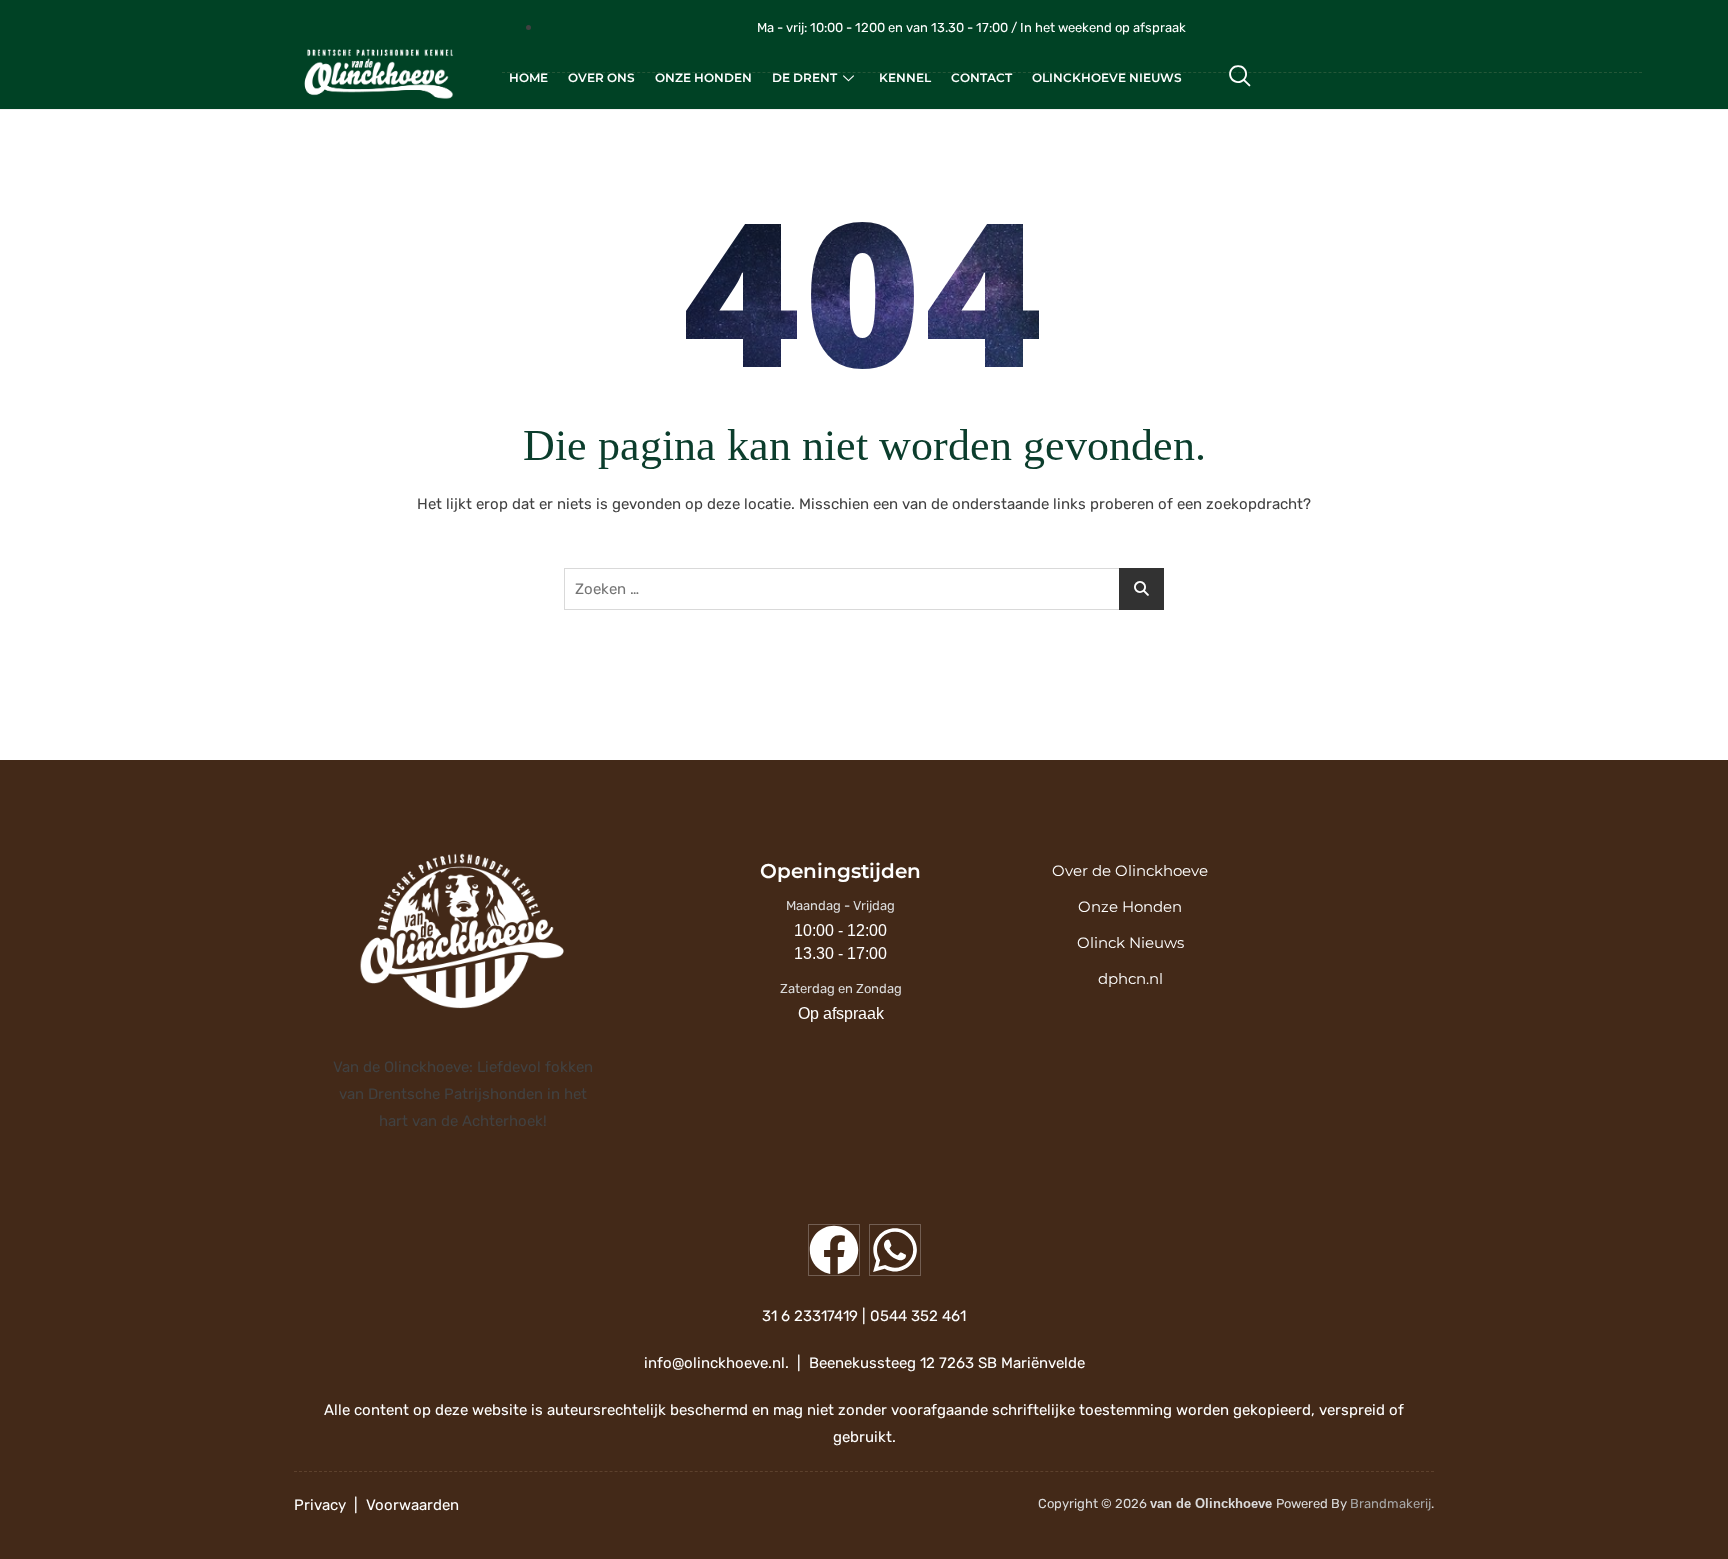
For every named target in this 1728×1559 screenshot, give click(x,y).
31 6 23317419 (810, 1316)
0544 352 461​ (918, 1316)
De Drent (804, 77)
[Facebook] (834, 1250)
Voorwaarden (412, 1505)
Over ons (601, 77)
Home (528, 77)
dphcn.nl (1130, 978)
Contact (981, 77)
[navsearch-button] (1240, 78)
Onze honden (703, 77)
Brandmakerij (1390, 1503)
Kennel (905, 77)
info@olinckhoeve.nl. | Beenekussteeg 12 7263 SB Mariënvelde (864, 1363)
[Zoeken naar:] (864, 589)
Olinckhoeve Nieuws (1107, 77)
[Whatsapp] (895, 1250)
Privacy (320, 1505)
